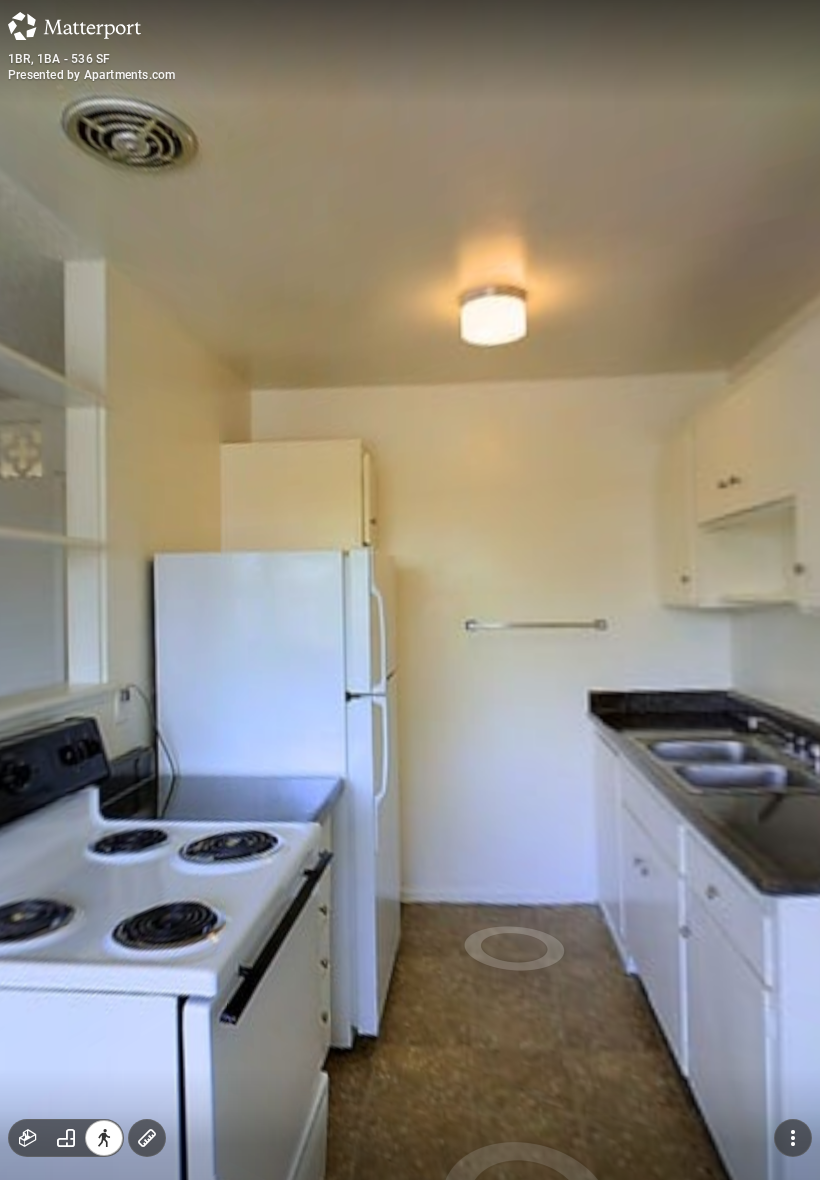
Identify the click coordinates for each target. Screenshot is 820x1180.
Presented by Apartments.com (91, 75)
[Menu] (793, 1138)
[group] (66, 1138)
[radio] (28, 1138)
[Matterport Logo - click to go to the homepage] (74, 26)
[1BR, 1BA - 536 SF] (410, 590)
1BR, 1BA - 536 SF (59, 59)
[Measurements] (147, 1138)
